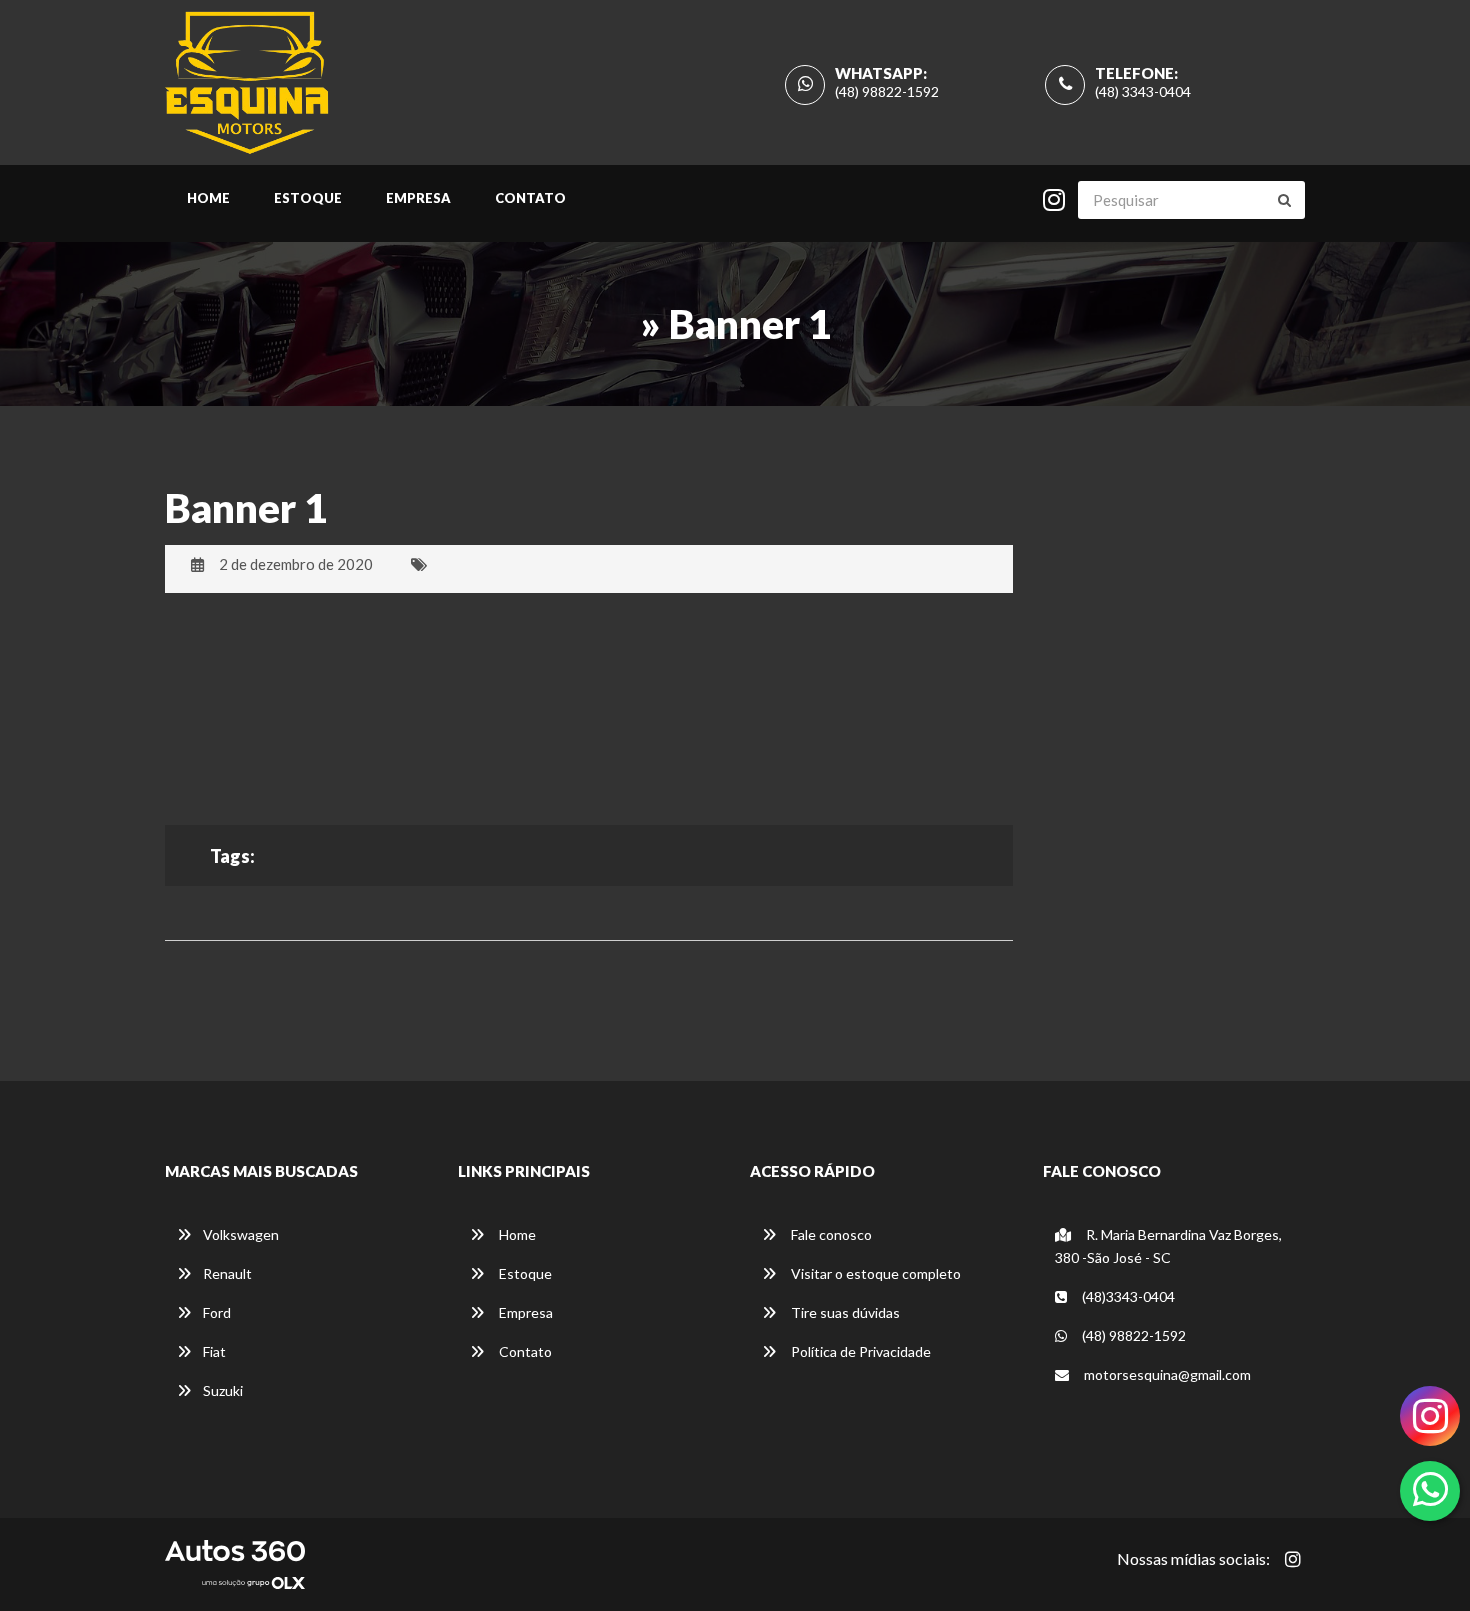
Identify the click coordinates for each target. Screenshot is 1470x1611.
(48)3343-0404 (1127, 1296)
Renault (227, 1273)
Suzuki (223, 1390)
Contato (530, 198)
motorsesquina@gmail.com (1166, 1374)
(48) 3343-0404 (1143, 91)
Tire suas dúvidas (844, 1312)
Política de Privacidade (859, 1351)
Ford (217, 1312)
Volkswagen (241, 1234)
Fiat (214, 1351)
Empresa (418, 198)
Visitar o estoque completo (874, 1273)
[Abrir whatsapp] (1430, 1489)
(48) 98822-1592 (887, 91)
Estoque (308, 198)
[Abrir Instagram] (1293, 1559)
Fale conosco (830, 1234)
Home (208, 198)
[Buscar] (1284, 200)
